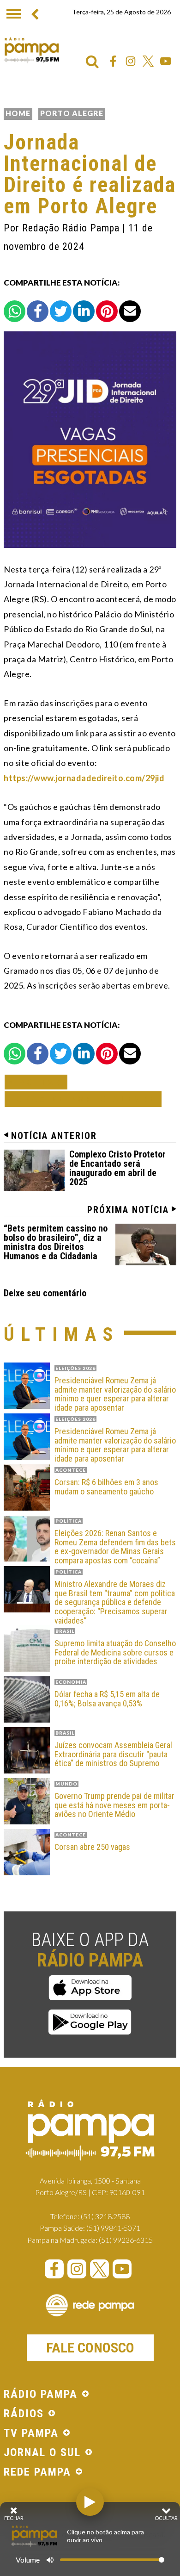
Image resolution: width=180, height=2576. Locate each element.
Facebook (113, 61)
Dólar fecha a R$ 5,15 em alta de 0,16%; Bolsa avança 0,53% (107, 1699)
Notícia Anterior (54, 1136)
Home (18, 113)
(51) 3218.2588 (105, 2216)
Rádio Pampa (31, 50)
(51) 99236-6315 (126, 2240)
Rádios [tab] (24, 2414)
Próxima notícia (128, 1210)
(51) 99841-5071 (113, 2228)
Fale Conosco (90, 2348)
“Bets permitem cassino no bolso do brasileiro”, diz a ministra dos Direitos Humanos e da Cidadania (56, 1242)
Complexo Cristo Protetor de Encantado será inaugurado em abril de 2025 (117, 1168)
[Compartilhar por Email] (130, 311)
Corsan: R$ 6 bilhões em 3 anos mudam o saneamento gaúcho (106, 1487)
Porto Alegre (72, 113)
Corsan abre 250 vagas (92, 1847)
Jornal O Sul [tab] (42, 2453)
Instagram (131, 61)
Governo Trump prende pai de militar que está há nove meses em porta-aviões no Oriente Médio (114, 1805)
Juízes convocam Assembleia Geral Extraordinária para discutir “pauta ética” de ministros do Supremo (113, 1754)
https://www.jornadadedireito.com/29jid (84, 778)
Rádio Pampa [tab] (41, 2395)
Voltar (39, 1082)
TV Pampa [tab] (31, 2433)
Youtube (166, 61)
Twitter (148, 61)
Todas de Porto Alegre (83, 1099)
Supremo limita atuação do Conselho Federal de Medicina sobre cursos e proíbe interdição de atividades (115, 1652)
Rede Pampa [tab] (37, 2472)
